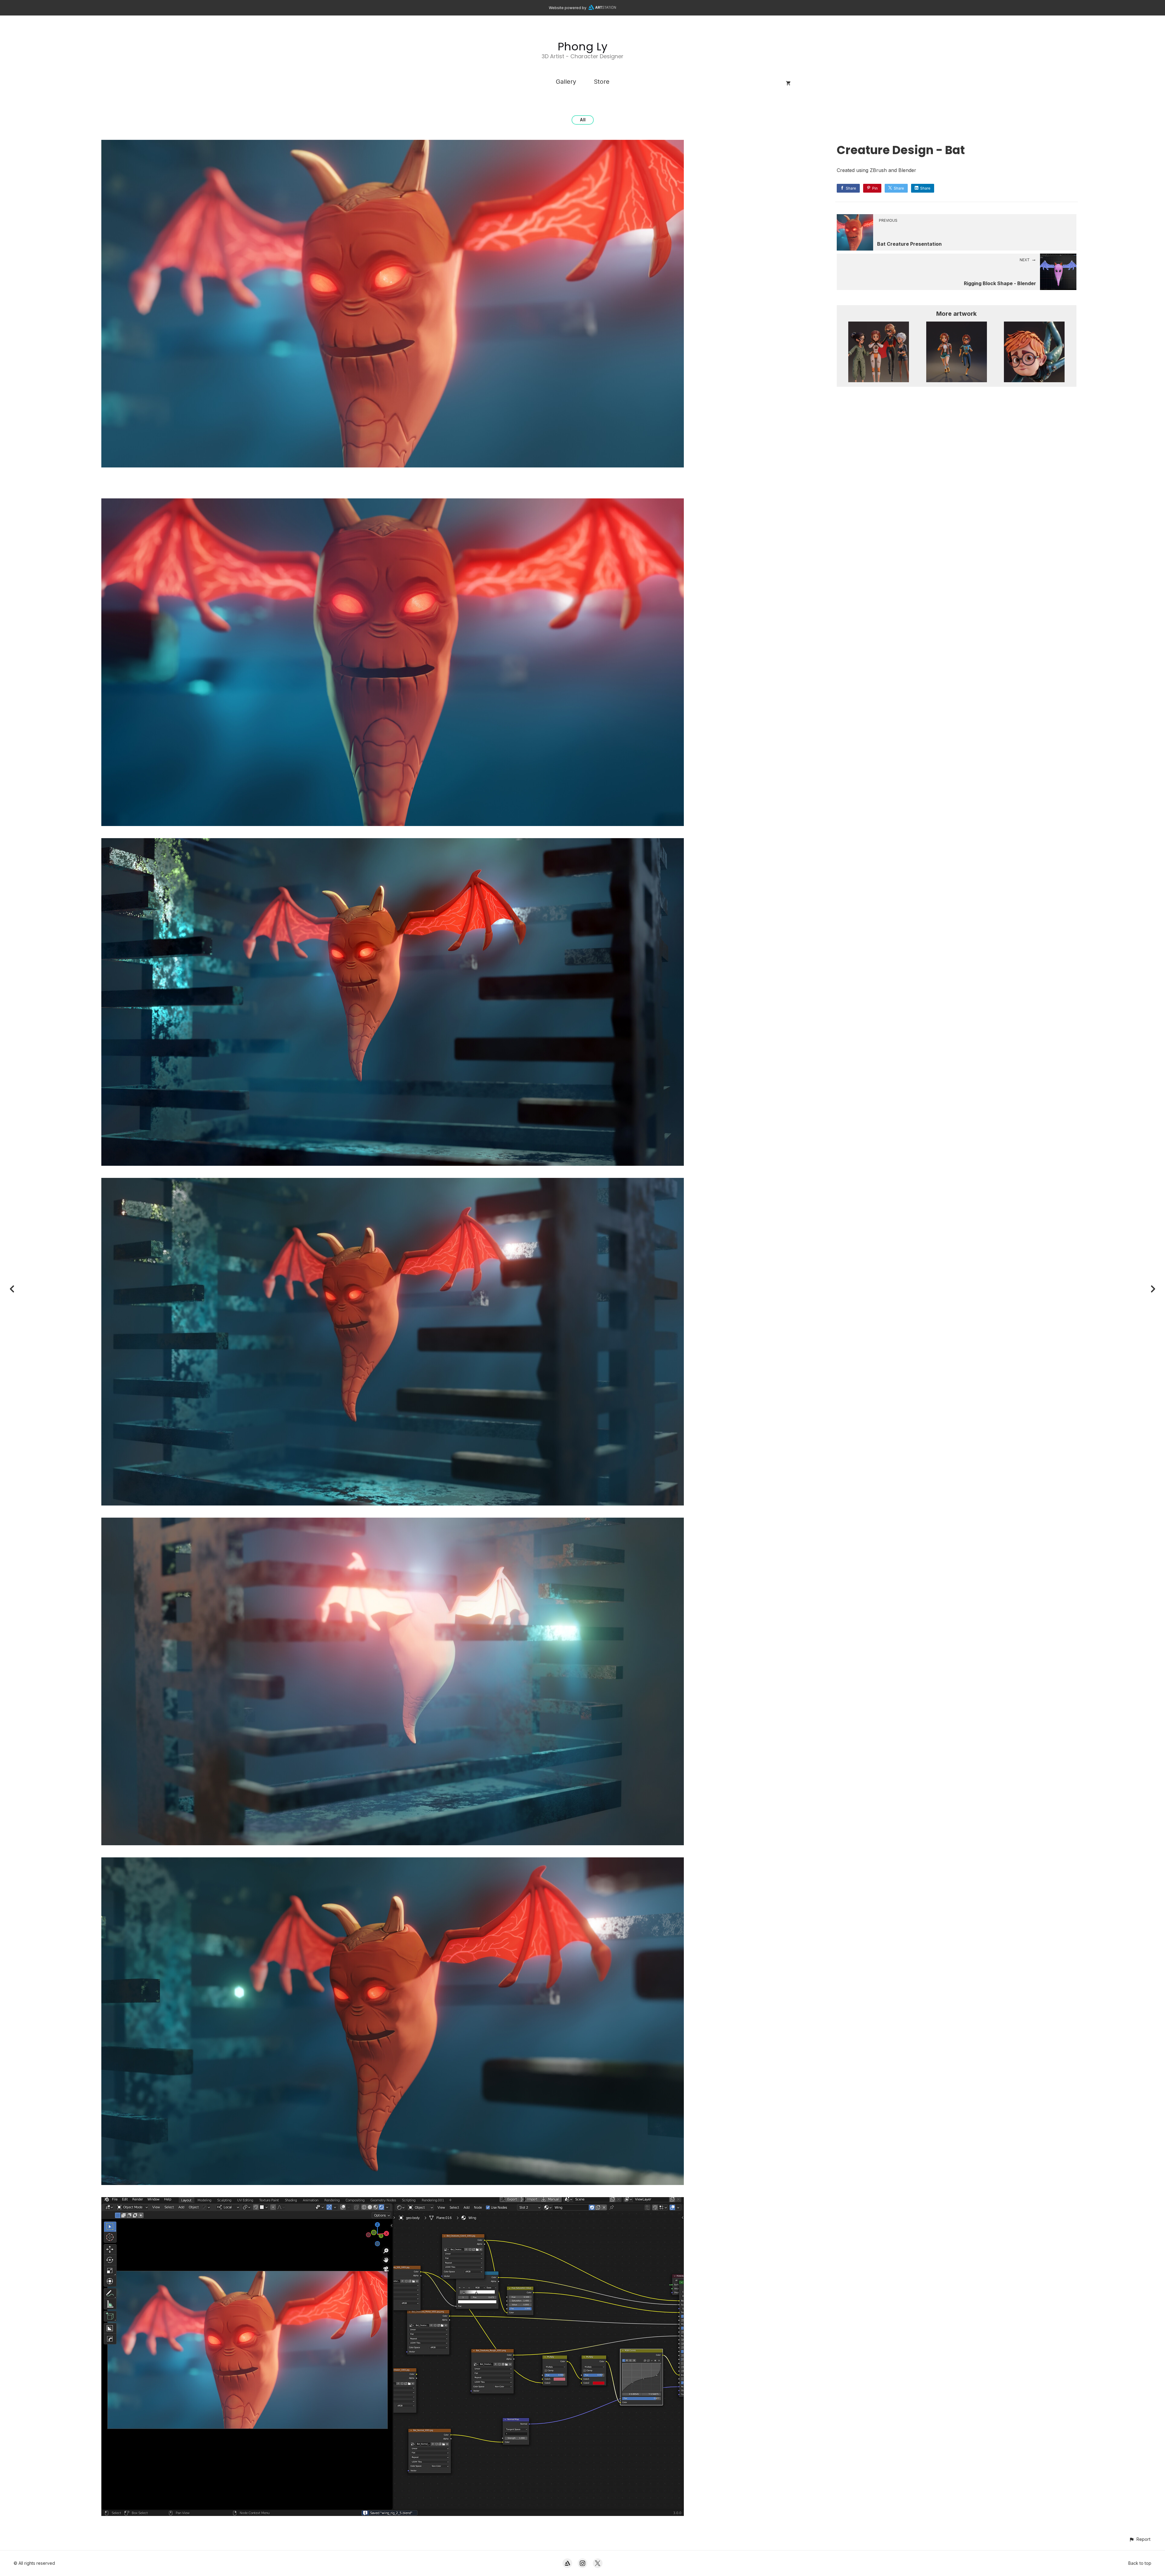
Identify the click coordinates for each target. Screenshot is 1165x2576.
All (583, 120)
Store (602, 82)
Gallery (566, 82)
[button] (1140, 2539)
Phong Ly (582, 47)
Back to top (1140, 2563)
